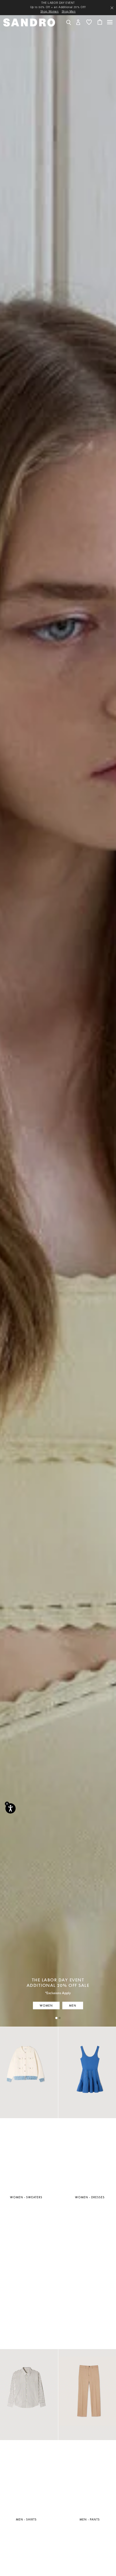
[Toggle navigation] (110, 22)
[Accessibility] (11, 1808)
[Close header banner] (112, 8)
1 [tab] (56, 2018)
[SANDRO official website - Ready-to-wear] (29, 22)
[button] (78, 22)
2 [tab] (60, 2018)
